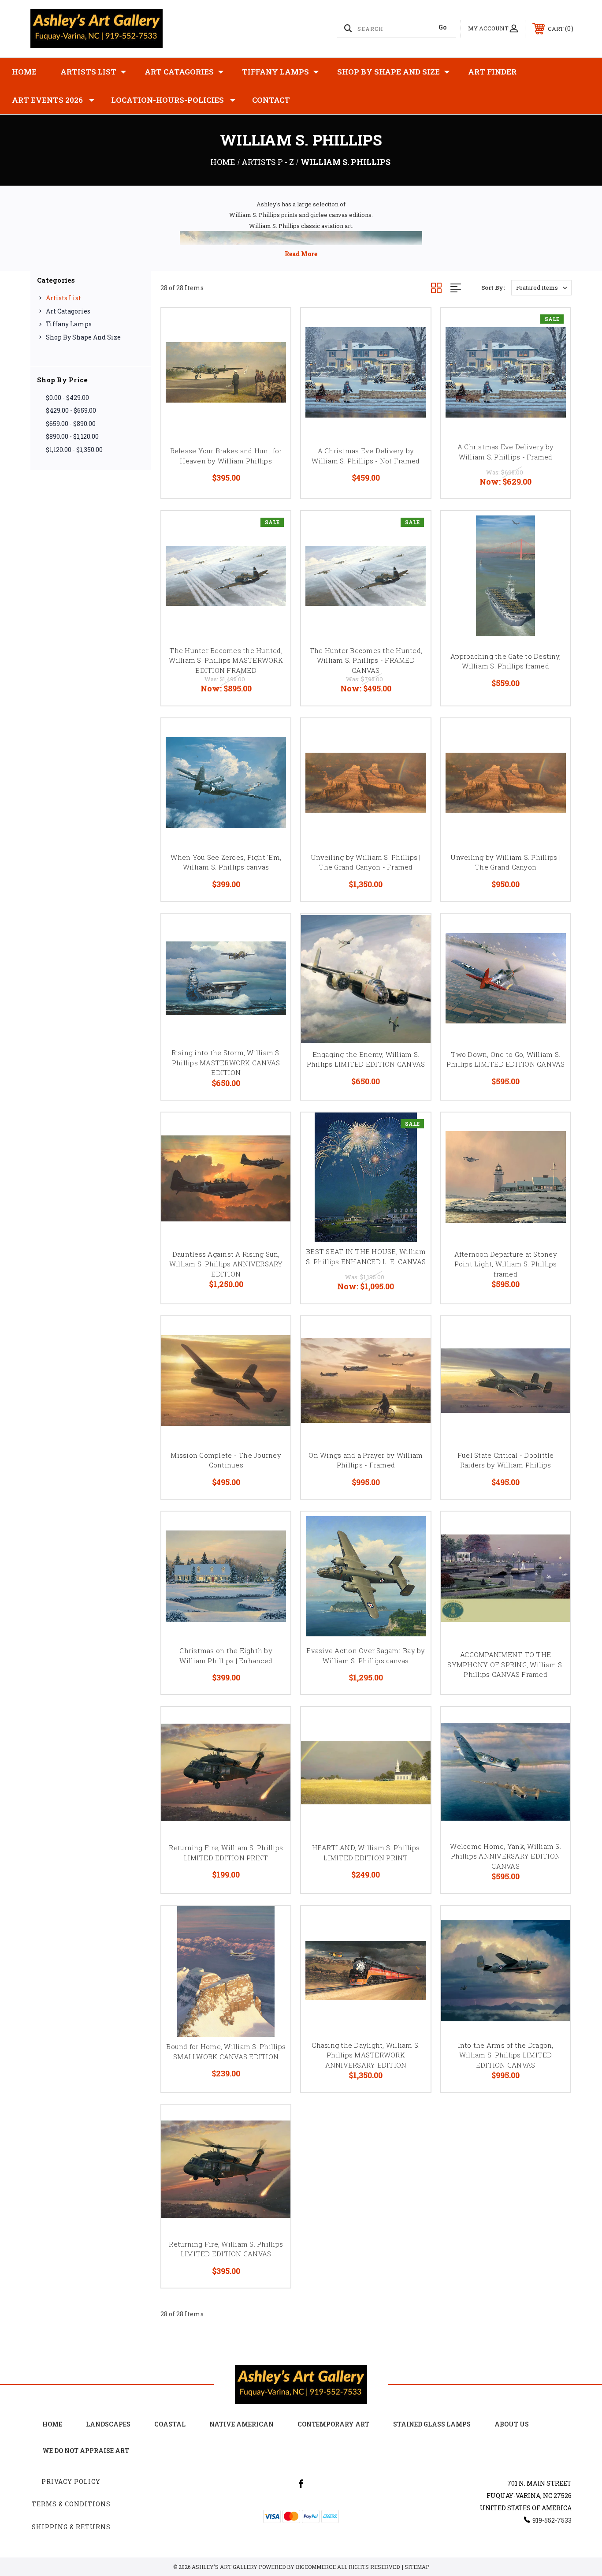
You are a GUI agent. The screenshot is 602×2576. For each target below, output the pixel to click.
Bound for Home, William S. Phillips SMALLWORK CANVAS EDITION (226, 2051)
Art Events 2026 (47, 100)
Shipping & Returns (71, 2527)
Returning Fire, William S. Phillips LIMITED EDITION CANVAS (226, 2249)
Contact (271, 100)
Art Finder (492, 72)
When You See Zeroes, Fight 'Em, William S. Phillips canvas (226, 862)
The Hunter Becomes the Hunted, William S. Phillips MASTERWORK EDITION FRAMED (226, 660)
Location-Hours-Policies (167, 100)
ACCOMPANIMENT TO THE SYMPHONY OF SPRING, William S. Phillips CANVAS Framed (505, 1664)
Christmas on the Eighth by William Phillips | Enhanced (226, 1656)
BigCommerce (316, 2567)
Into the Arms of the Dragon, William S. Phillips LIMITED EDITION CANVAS (506, 2055)
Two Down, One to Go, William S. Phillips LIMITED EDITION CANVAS (506, 1059)
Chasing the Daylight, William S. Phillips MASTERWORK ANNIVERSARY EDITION (366, 2055)
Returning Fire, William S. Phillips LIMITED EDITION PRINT (226, 1853)
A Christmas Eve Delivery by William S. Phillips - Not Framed (366, 456)
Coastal (170, 2424)
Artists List (88, 72)
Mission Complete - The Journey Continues (226, 1460)
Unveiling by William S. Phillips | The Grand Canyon (505, 862)
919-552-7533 (552, 2520)
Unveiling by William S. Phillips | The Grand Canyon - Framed (366, 862)
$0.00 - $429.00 (67, 398)
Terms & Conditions (71, 2504)
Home (24, 72)
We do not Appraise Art (86, 2451)
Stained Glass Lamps (432, 2424)
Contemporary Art (333, 2424)
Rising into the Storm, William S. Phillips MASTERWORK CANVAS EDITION (226, 1062)
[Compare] (273, 371)
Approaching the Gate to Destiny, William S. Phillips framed (505, 661)
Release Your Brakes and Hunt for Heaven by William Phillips (226, 456)
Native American (242, 2424)
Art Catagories (179, 72)
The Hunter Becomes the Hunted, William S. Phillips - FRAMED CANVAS (366, 660)
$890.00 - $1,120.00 (72, 436)
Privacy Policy (71, 2481)
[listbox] (541, 288)
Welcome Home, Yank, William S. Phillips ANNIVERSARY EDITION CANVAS (505, 1856)
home (52, 2424)
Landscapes (108, 2424)
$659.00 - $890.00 (71, 424)
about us (512, 2424)
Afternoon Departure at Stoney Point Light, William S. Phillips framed (506, 1264)
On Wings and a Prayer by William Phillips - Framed (366, 1460)
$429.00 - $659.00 (71, 410)
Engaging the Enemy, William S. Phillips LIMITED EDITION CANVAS (366, 1059)
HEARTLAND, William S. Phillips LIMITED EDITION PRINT (366, 1853)
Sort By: (493, 287)
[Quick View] (273, 326)
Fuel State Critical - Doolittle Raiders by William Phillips (506, 1460)
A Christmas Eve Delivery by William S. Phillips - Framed (506, 452)
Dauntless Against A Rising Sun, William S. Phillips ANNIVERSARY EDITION (226, 1264)
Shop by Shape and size (388, 72)
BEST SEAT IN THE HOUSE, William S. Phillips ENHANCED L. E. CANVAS (366, 1256)
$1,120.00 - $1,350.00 (74, 450)
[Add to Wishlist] (273, 348)
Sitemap (417, 2567)
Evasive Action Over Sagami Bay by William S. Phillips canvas (366, 1656)
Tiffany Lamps (275, 72)
